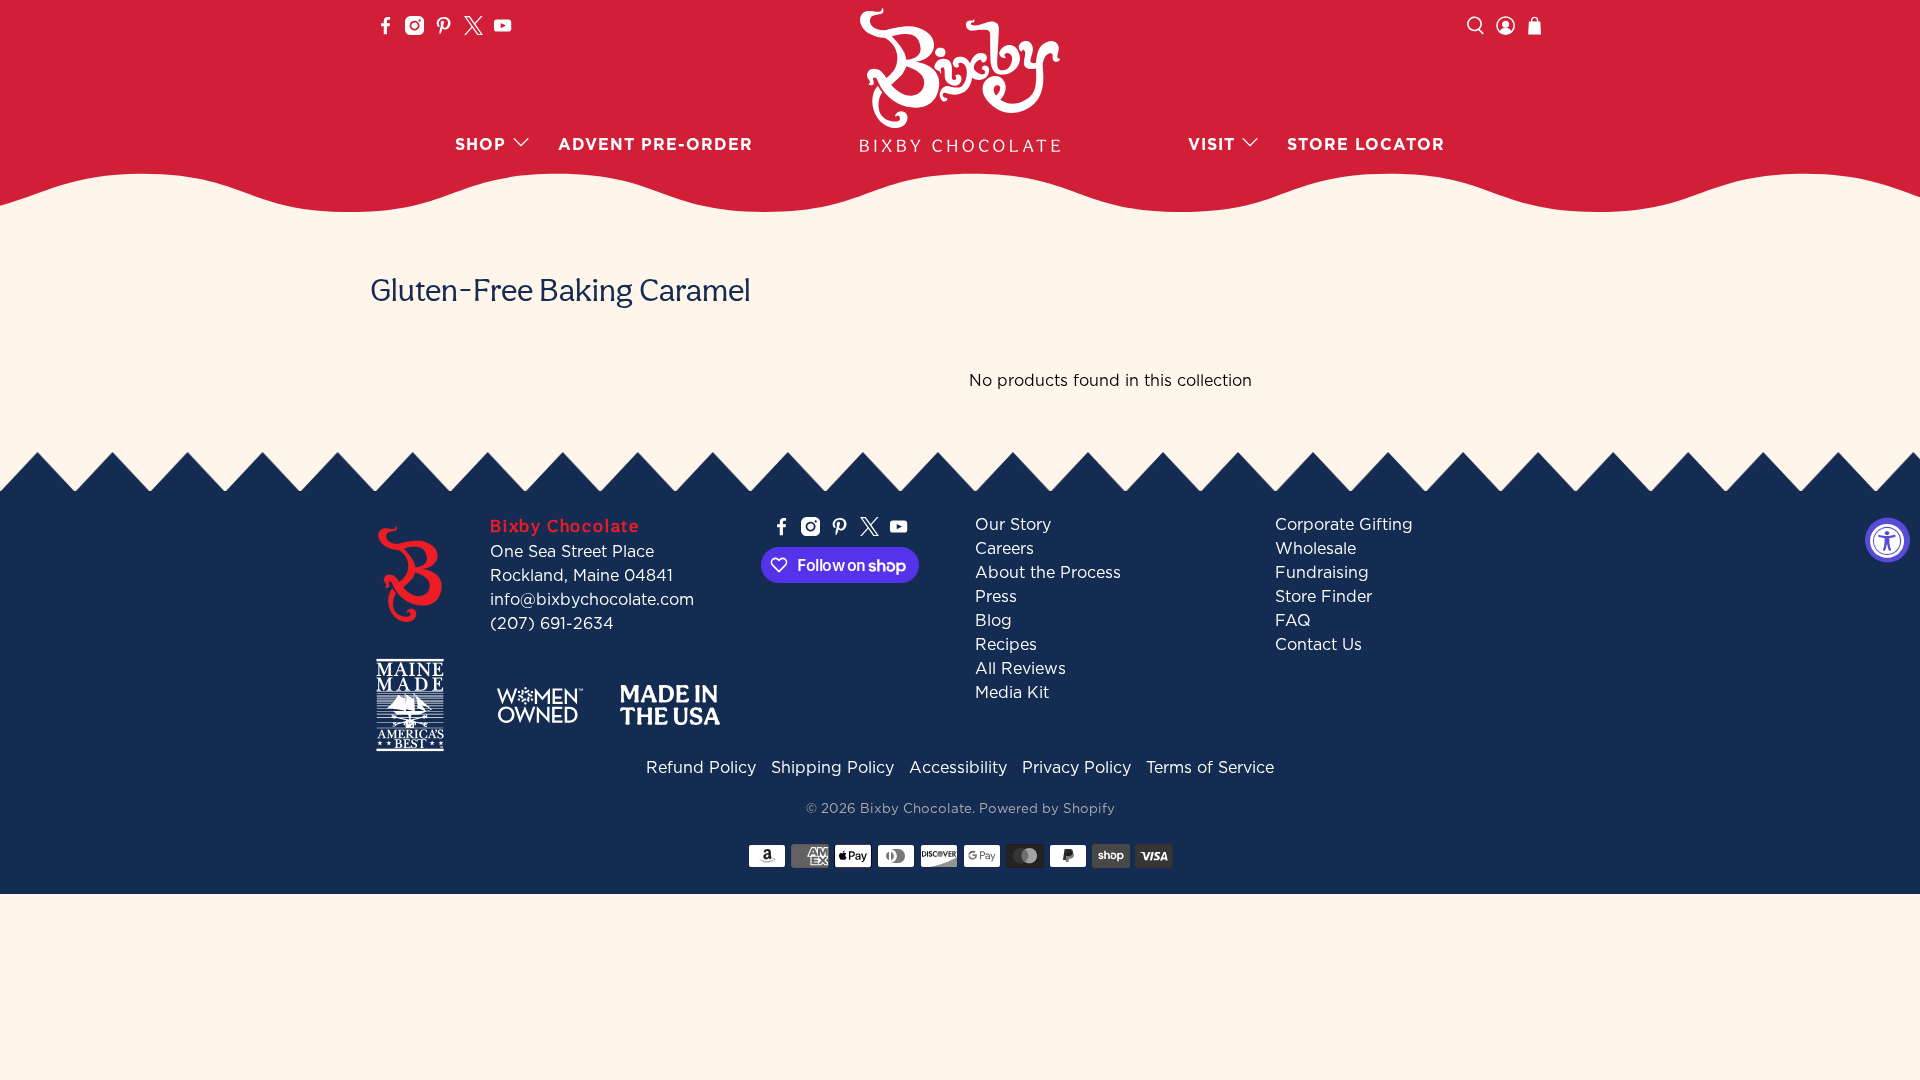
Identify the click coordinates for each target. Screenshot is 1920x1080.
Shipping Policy (832, 767)
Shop (480, 144)
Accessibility (958, 767)
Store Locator (1366, 144)
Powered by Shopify (1047, 808)
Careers (1004, 548)
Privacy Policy (1076, 767)
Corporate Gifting (1344, 524)
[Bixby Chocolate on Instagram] (414, 29)
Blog (993, 620)
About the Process (1048, 572)
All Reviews (1020, 668)
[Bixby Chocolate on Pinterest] (443, 29)
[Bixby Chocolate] (960, 80)
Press (996, 596)
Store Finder (1323, 596)
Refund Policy (701, 767)
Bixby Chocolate (916, 808)
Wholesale (1315, 548)
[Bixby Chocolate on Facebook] (385, 29)
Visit (1211, 144)
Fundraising (1322, 572)
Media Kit (1012, 692)
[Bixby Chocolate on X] (473, 29)
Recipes (1006, 644)
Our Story (1013, 524)
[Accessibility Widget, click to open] (1887, 540)
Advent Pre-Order (655, 144)
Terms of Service (1210, 767)
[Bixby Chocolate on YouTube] (502, 29)
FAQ (1293, 620)
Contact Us (1318, 644)
